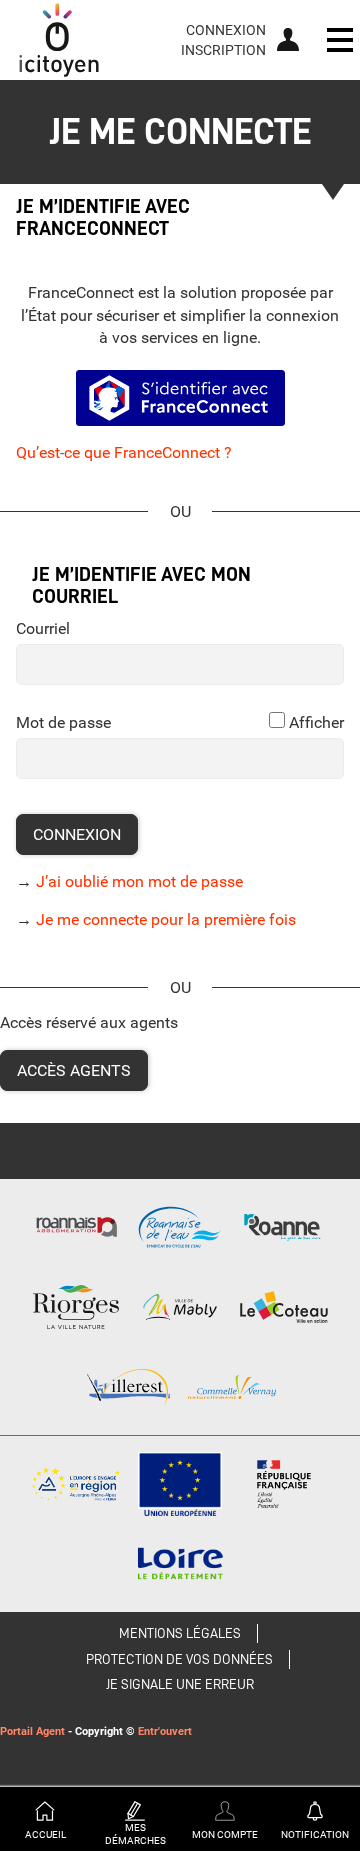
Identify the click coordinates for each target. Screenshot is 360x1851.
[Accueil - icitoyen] (59, 40)
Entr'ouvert (165, 1731)
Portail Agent (32, 1731)
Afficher (316, 722)
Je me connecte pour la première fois (166, 919)
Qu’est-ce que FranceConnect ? (124, 452)
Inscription (223, 50)
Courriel (43, 628)
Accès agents (74, 1070)
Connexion (226, 30)
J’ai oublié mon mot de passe (139, 881)
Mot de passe (63, 722)
